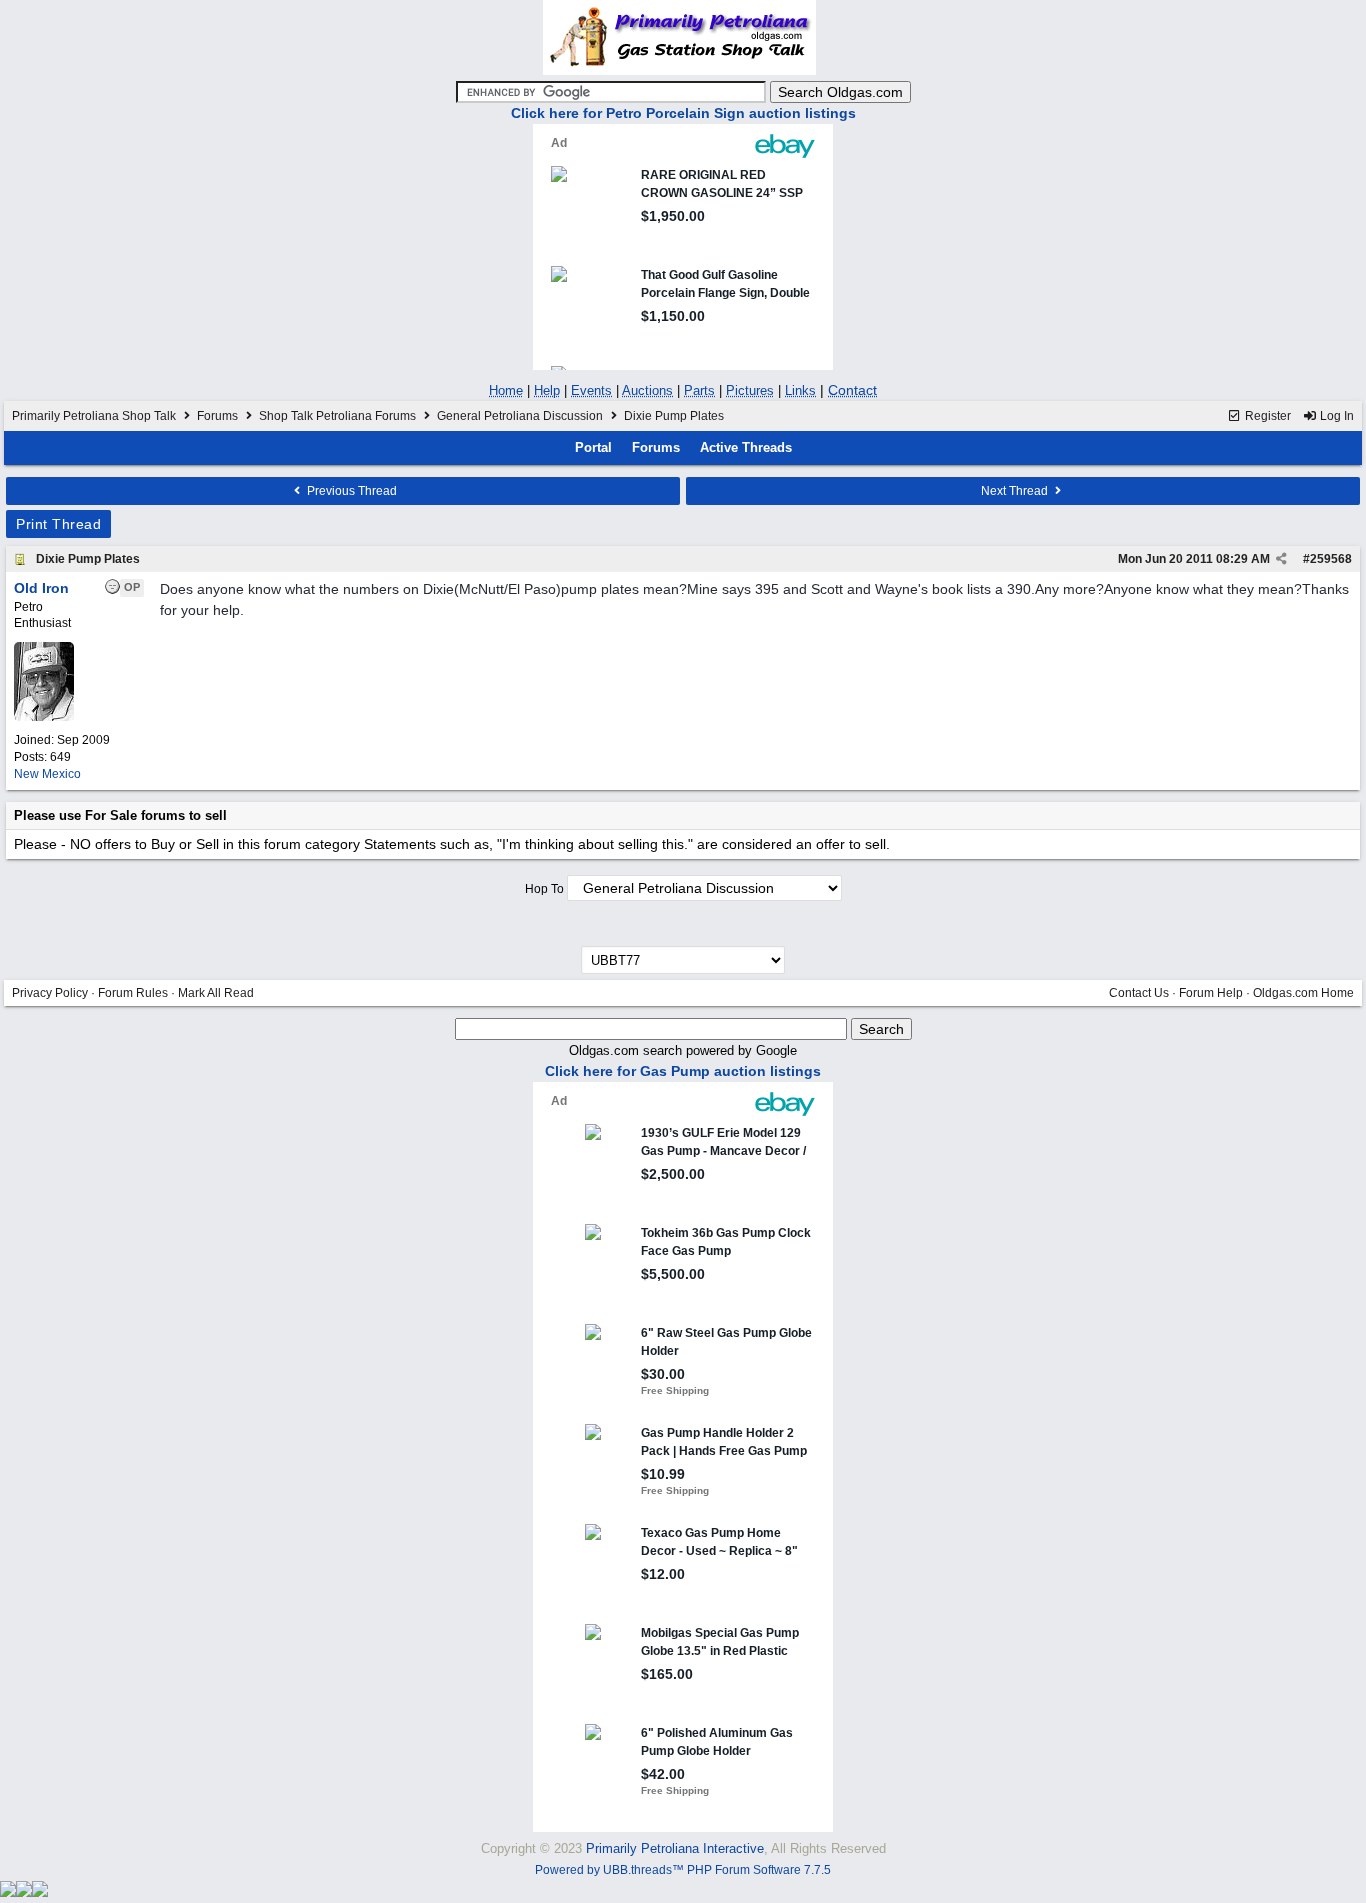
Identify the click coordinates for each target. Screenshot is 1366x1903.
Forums (217, 416)
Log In (1335, 416)
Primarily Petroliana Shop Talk (94, 416)
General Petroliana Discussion (520, 416)
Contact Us (1139, 993)
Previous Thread (350, 491)
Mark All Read (216, 993)
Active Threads (746, 447)
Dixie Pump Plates (88, 559)
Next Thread (1016, 491)
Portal (593, 447)
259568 (1331, 559)
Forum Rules (133, 993)
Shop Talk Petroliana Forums (337, 416)
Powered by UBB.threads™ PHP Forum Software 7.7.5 (683, 1870)
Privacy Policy (50, 993)
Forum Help (1211, 993)
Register (1266, 416)
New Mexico (47, 774)
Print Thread (58, 524)
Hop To (544, 889)
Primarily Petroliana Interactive (675, 1848)
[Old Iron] (44, 717)
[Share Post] (1281, 559)
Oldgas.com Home (1303, 993)
